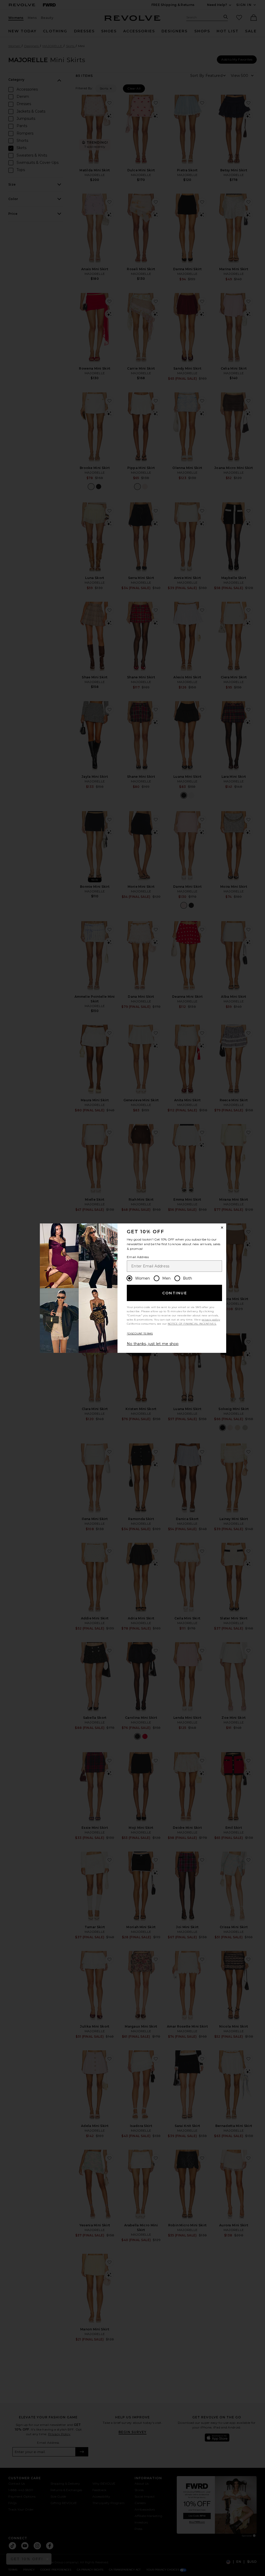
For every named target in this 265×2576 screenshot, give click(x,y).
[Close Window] (222, 1228)
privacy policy (211, 1320)
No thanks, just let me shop (153, 1344)
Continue (175, 1293)
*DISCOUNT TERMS (140, 1334)
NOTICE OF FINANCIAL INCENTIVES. (192, 1324)
